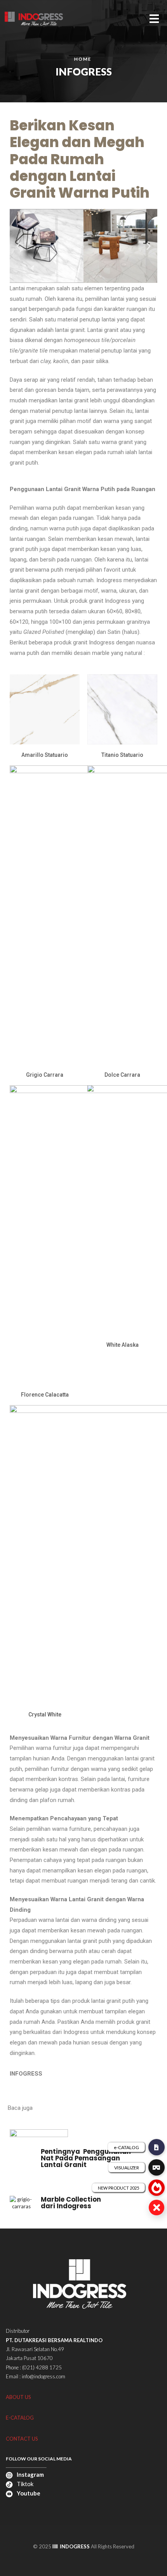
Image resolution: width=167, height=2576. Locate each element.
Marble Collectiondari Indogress (71, 2203)
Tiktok (24, 2484)
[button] (18, 246)
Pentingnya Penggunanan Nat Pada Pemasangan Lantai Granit (86, 2158)
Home (83, 59)
